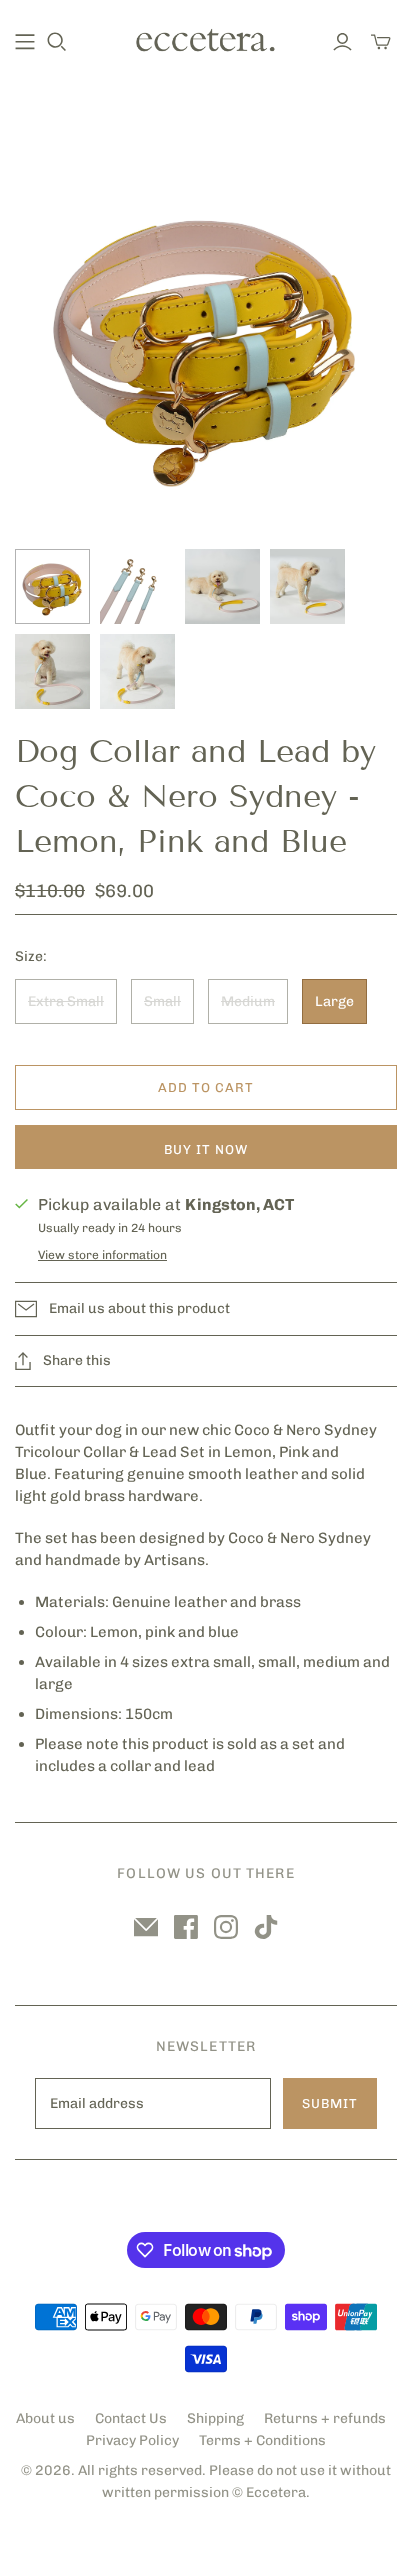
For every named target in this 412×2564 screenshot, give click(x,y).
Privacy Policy (132, 2440)
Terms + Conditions (262, 2440)
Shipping (215, 2418)
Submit (330, 2103)
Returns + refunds (325, 2418)
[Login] (342, 42)
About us (45, 2418)
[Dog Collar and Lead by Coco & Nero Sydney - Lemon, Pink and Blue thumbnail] (52, 586)
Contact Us (131, 2418)
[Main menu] (25, 42)
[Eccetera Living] (206, 39)
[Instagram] (226, 1927)
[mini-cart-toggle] (381, 42)
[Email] (146, 1927)
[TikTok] (266, 1927)
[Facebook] (186, 1927)
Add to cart (206, 1087)
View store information (102, 1255)
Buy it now (206, 1149)
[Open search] (57, 42)
